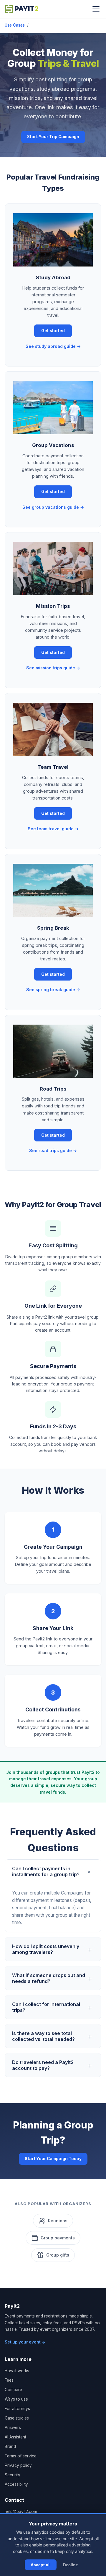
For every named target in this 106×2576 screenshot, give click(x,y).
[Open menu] (96, 9)
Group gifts (58, 2255)
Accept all (41, 2565)
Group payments (58, 2238)
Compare (13, 2390)
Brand (10, 2446)
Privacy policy (18, 2465)
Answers (13, 2428)
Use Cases (15, 25)
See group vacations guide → (53, 507)
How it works (17, 2371)
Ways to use (16, 2399)
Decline (71, 2565)
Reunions (58, 2221)
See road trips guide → (53, 1150)
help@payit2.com (21, 2512)
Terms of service (21, 2456)
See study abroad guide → (53, 346)
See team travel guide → (53, 829)
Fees (9, 2380)
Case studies (17, 2418)
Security (13, 2475)
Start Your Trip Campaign (53, 137)
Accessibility (16, 2484)
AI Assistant (15, 2437)
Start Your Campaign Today (53, 2159)
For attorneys (17, 2409)
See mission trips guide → (53, 668)
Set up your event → (25, 2342)
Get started (53, 331)
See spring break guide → (53, 990)
